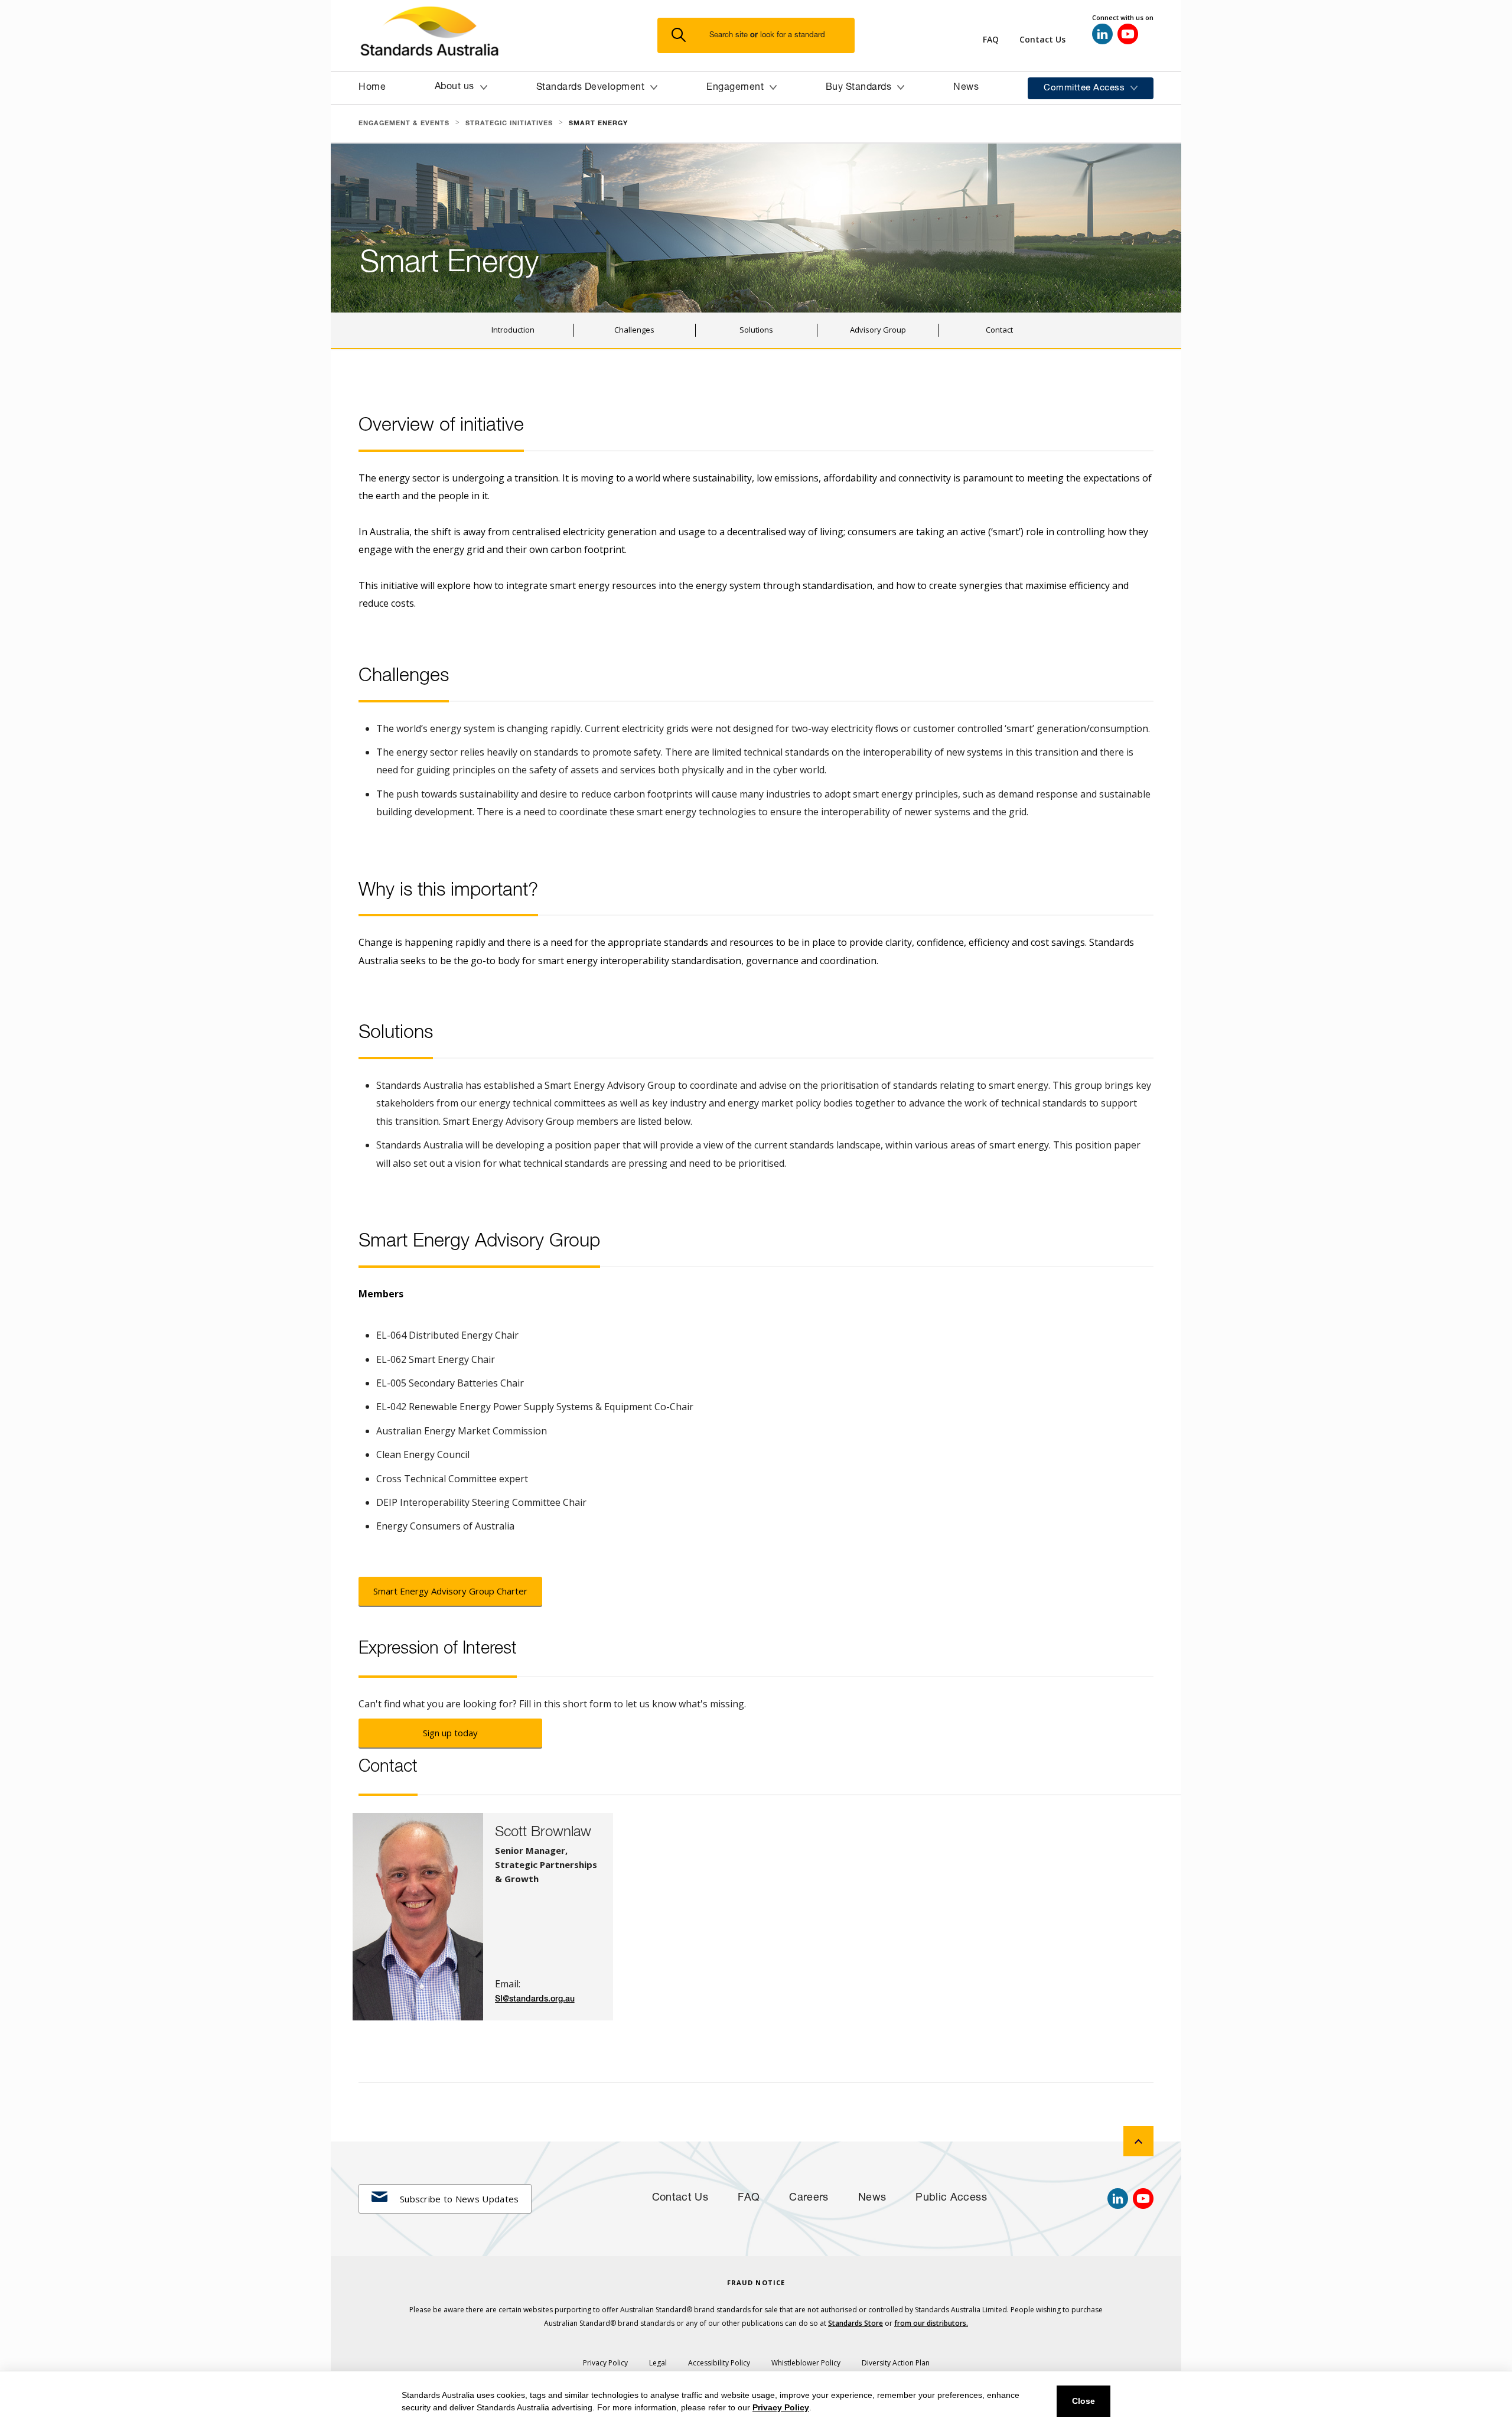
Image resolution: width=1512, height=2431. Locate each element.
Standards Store (856, 2323)
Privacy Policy (781, 2407)
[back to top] (1138, 2141)
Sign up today (450, 1733)
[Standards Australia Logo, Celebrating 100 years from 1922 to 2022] (508, 35)
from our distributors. (931, 2323)
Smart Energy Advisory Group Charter (450, 1591)
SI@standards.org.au (535, 1999)
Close (1084, 2401)
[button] (763, 36)
